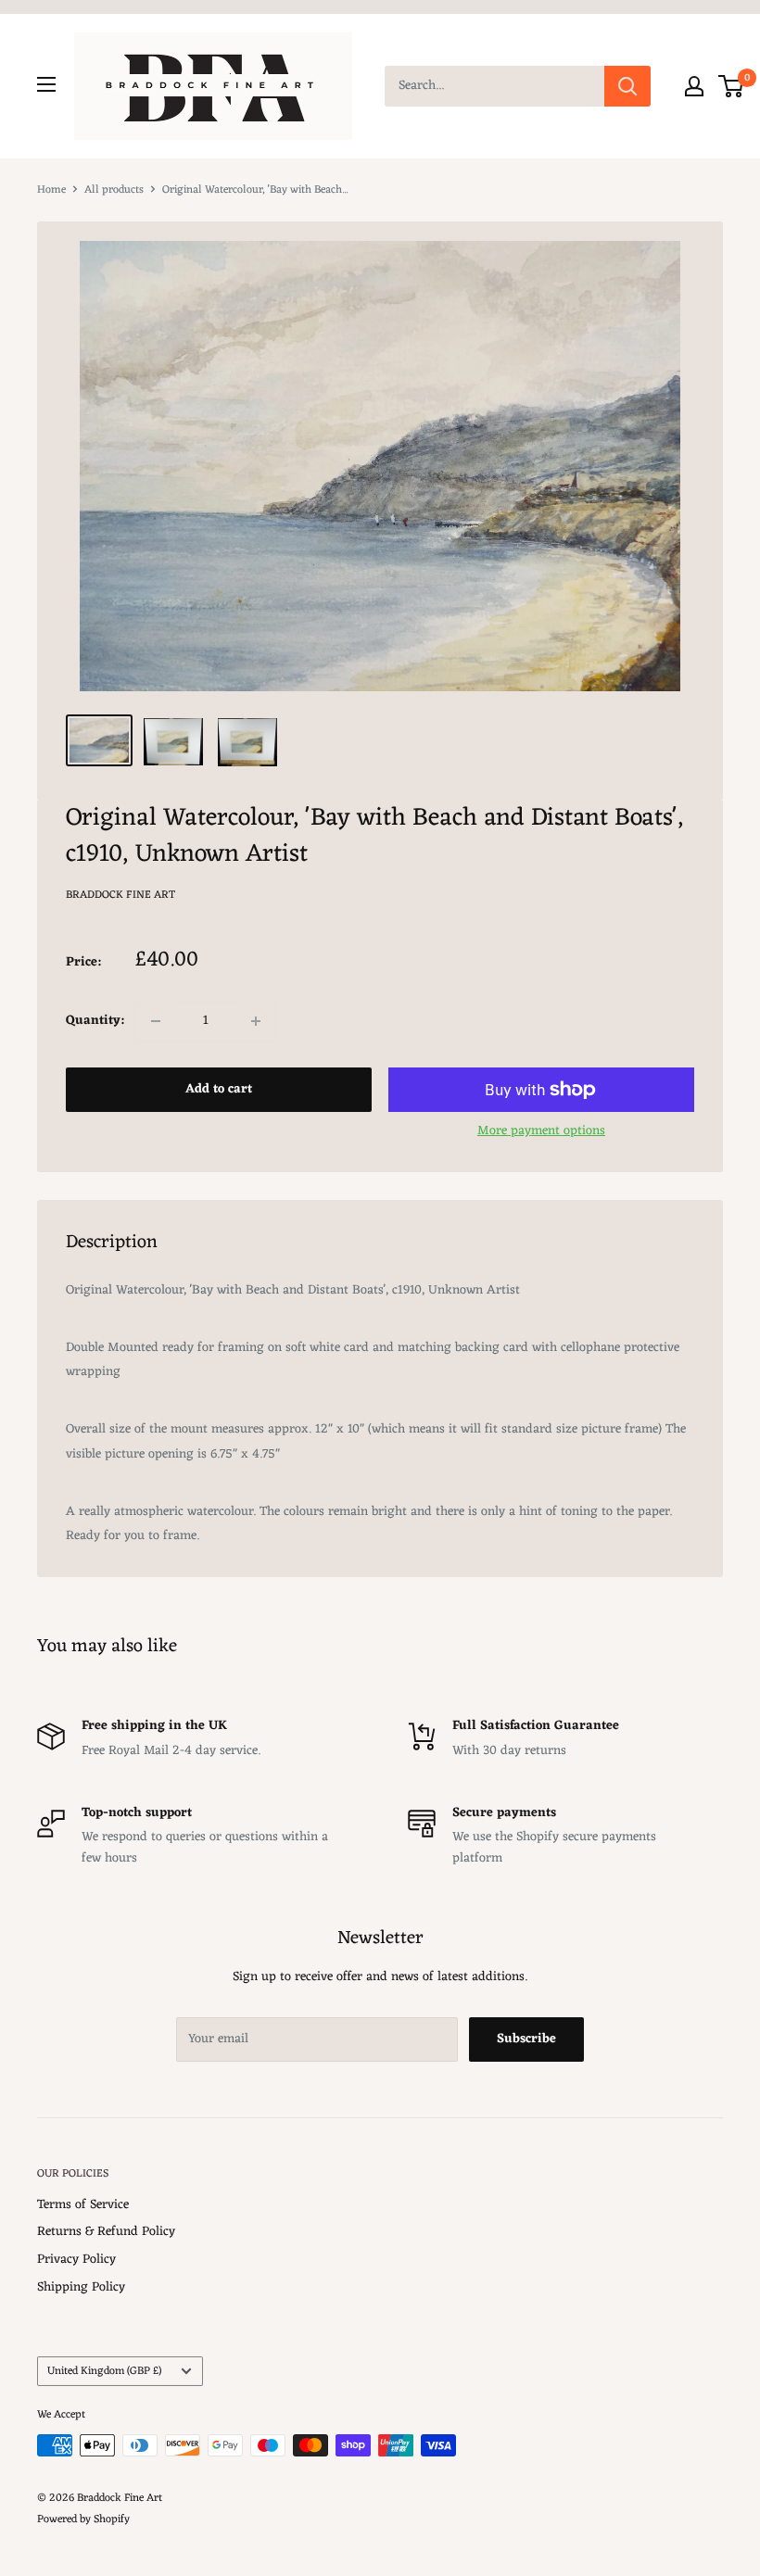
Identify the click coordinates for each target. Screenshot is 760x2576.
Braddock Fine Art (120, 895)
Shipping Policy (81, 2287)
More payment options (541, 1131)
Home (51, 190)
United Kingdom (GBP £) (104, 2371)
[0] (732, 86)
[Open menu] (46, 84)
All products (114, 190)
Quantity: (95, 1021)
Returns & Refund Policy (106, 2232)
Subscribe (526, 2039)
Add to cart (219, 1089)
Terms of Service (83, 2205)
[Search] (627, 86)
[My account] (694, 86)
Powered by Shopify (83, 2519)
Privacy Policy (76, 2260)
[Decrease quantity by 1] (156, 1021)
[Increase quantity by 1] (256, 1021)
